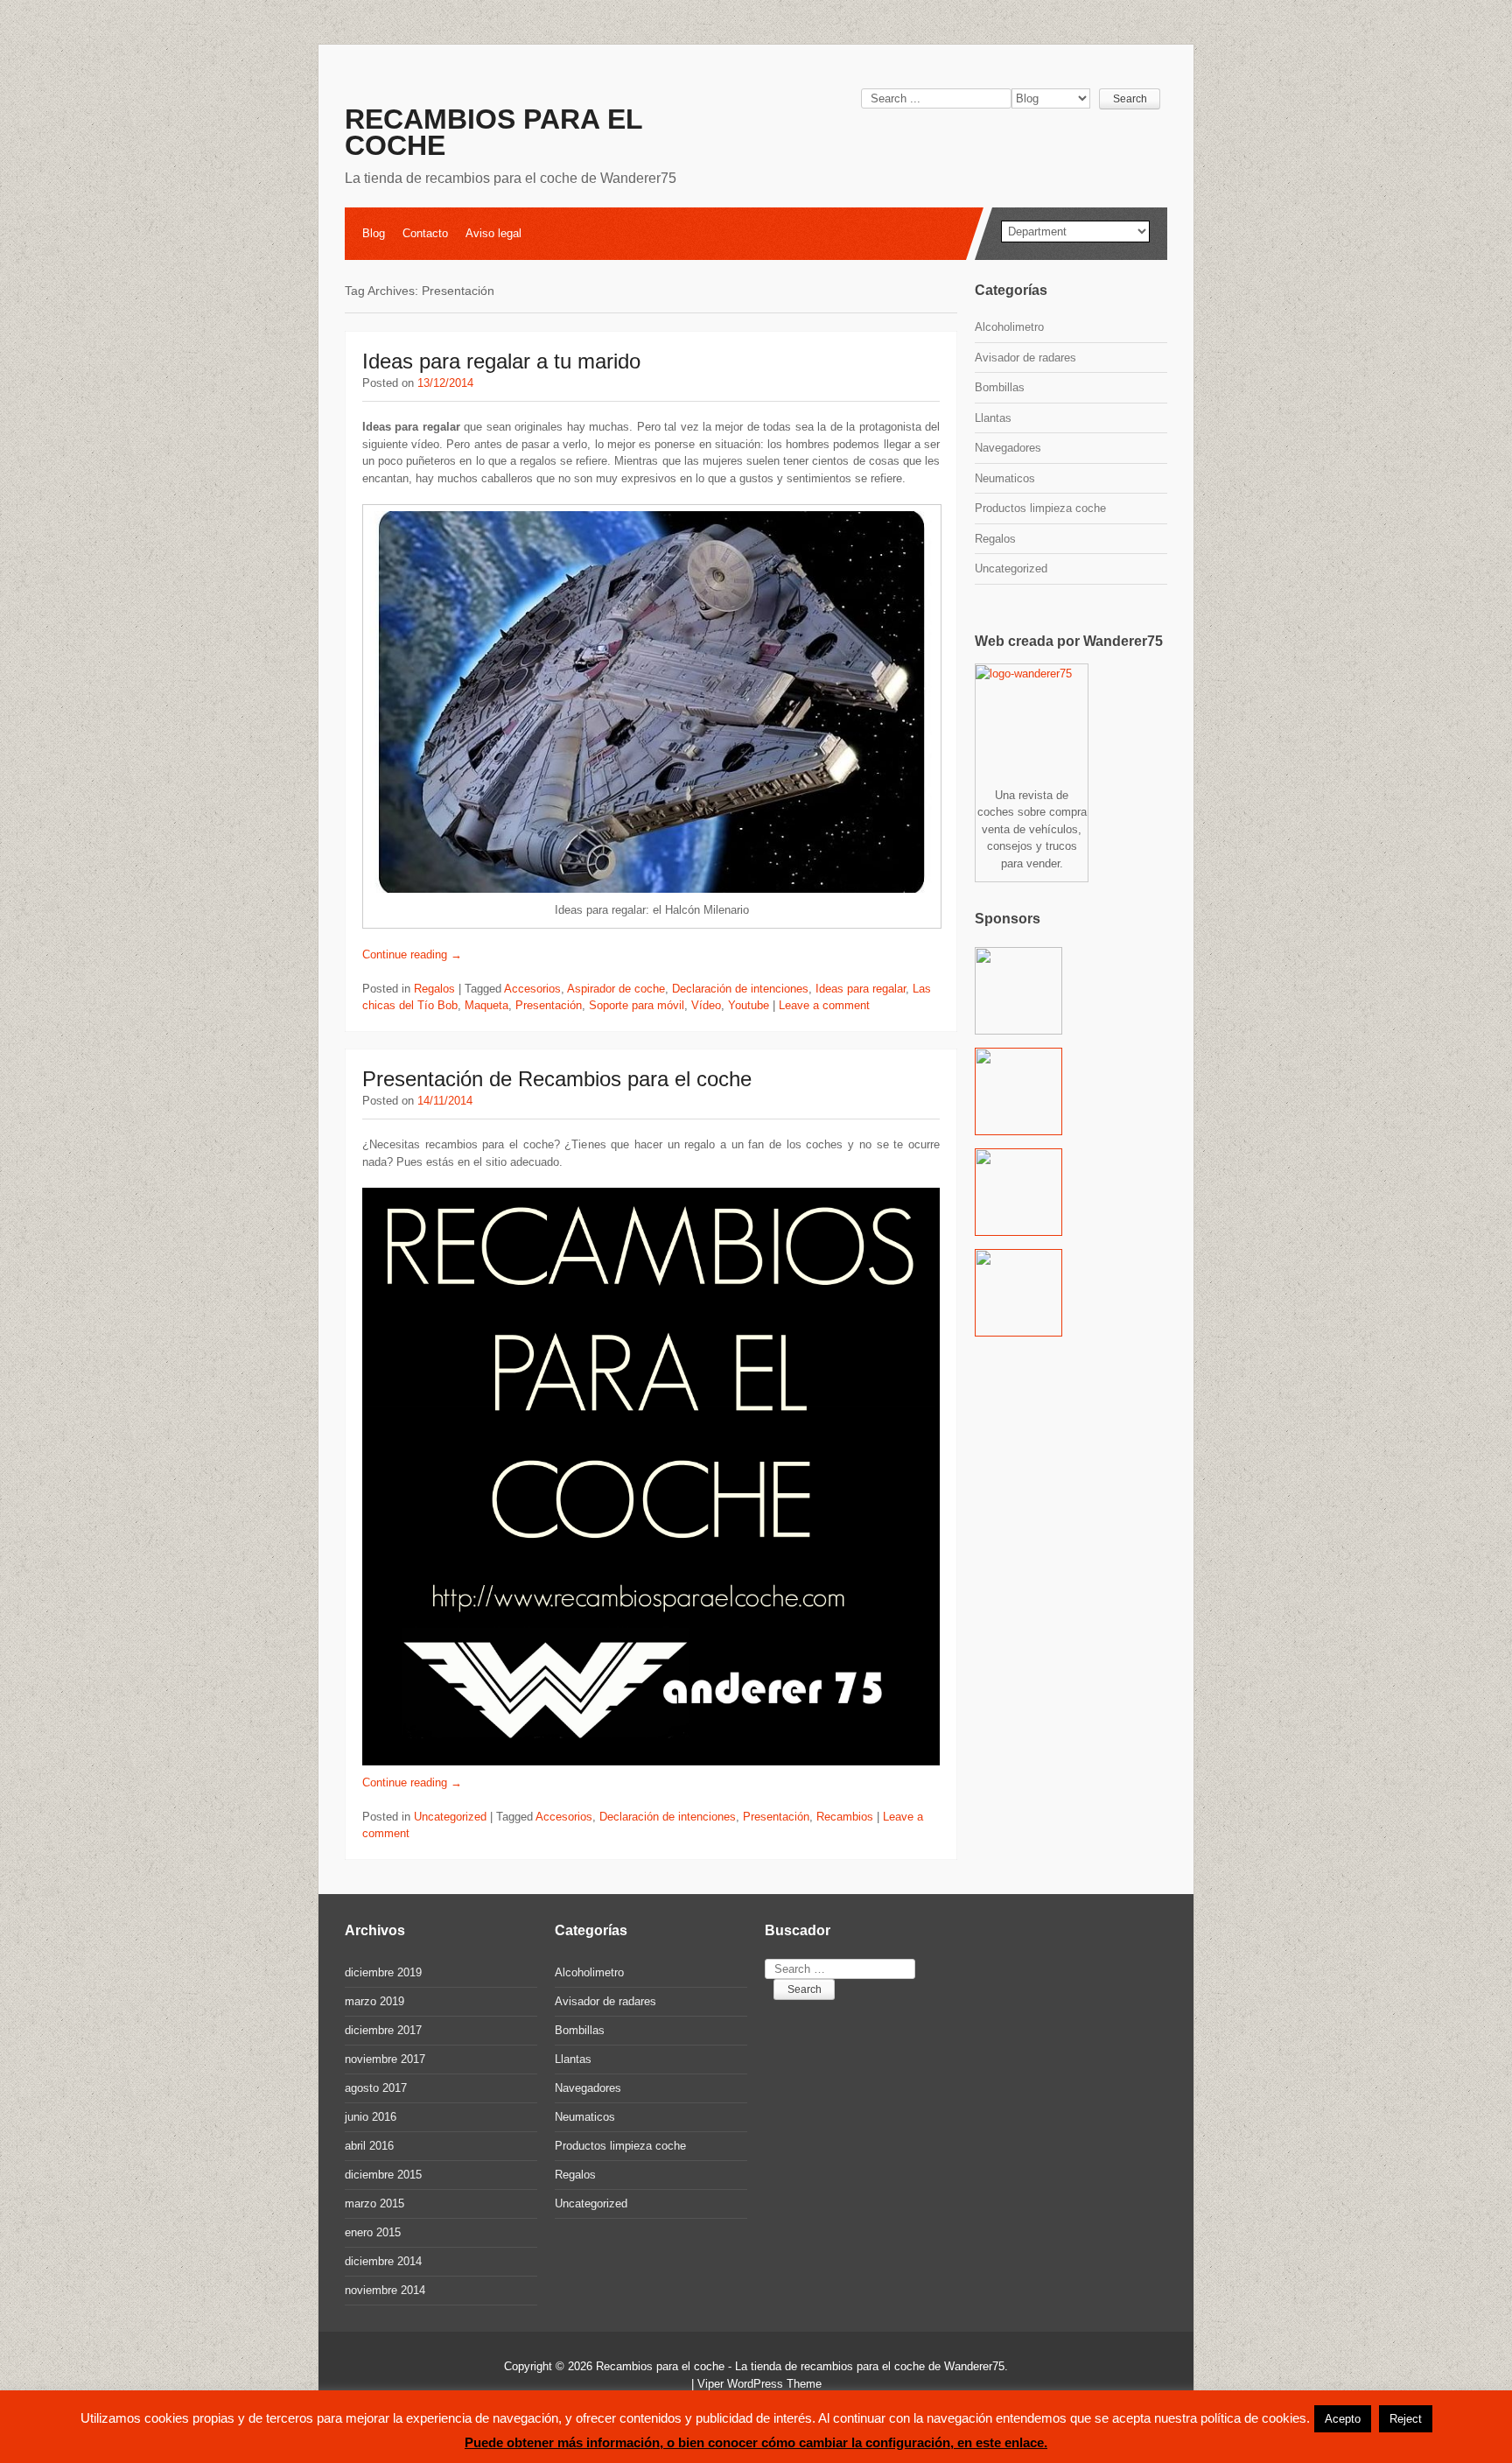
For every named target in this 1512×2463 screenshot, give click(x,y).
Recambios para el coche (493, 132)
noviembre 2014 (385, 2290)
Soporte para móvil (637, 1005)
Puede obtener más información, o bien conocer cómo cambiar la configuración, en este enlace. (756, 2442)
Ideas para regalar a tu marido (501, 361)
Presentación (549, 1005)
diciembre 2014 (383, 2261)
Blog (374, 233)
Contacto (425, 233)
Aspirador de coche (616, 989)
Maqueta (486, 1005)
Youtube (749, 1005)
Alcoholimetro (1009, 327)
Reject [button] (1406, 2419)
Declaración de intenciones (740, 989)
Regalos (434, 989)
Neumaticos (1005, 478)
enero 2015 (373, 2232)
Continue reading (412, 954)
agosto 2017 (376, 2088)
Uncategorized (450, 1817)
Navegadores (1008, 448)
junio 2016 (371, 2117)
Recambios (845, 1817)
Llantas (993, 418)
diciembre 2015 (383, 2175)
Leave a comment (824, 1005)
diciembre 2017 (383, 2030)
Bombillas (1000, 387)
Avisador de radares (1025, 358)
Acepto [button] (1343, 2419)
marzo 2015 (374, 2203)
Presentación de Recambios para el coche (557, 1079)
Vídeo (706, 1005)
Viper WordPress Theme (759, 2384)
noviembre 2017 (385, 2059)
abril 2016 (369, 2146)
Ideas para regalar (861, 989)
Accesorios (532, 989)
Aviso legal (493, 233)
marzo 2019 (374, 2001)
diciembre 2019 (383, 1972)
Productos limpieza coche (1040, 508)
